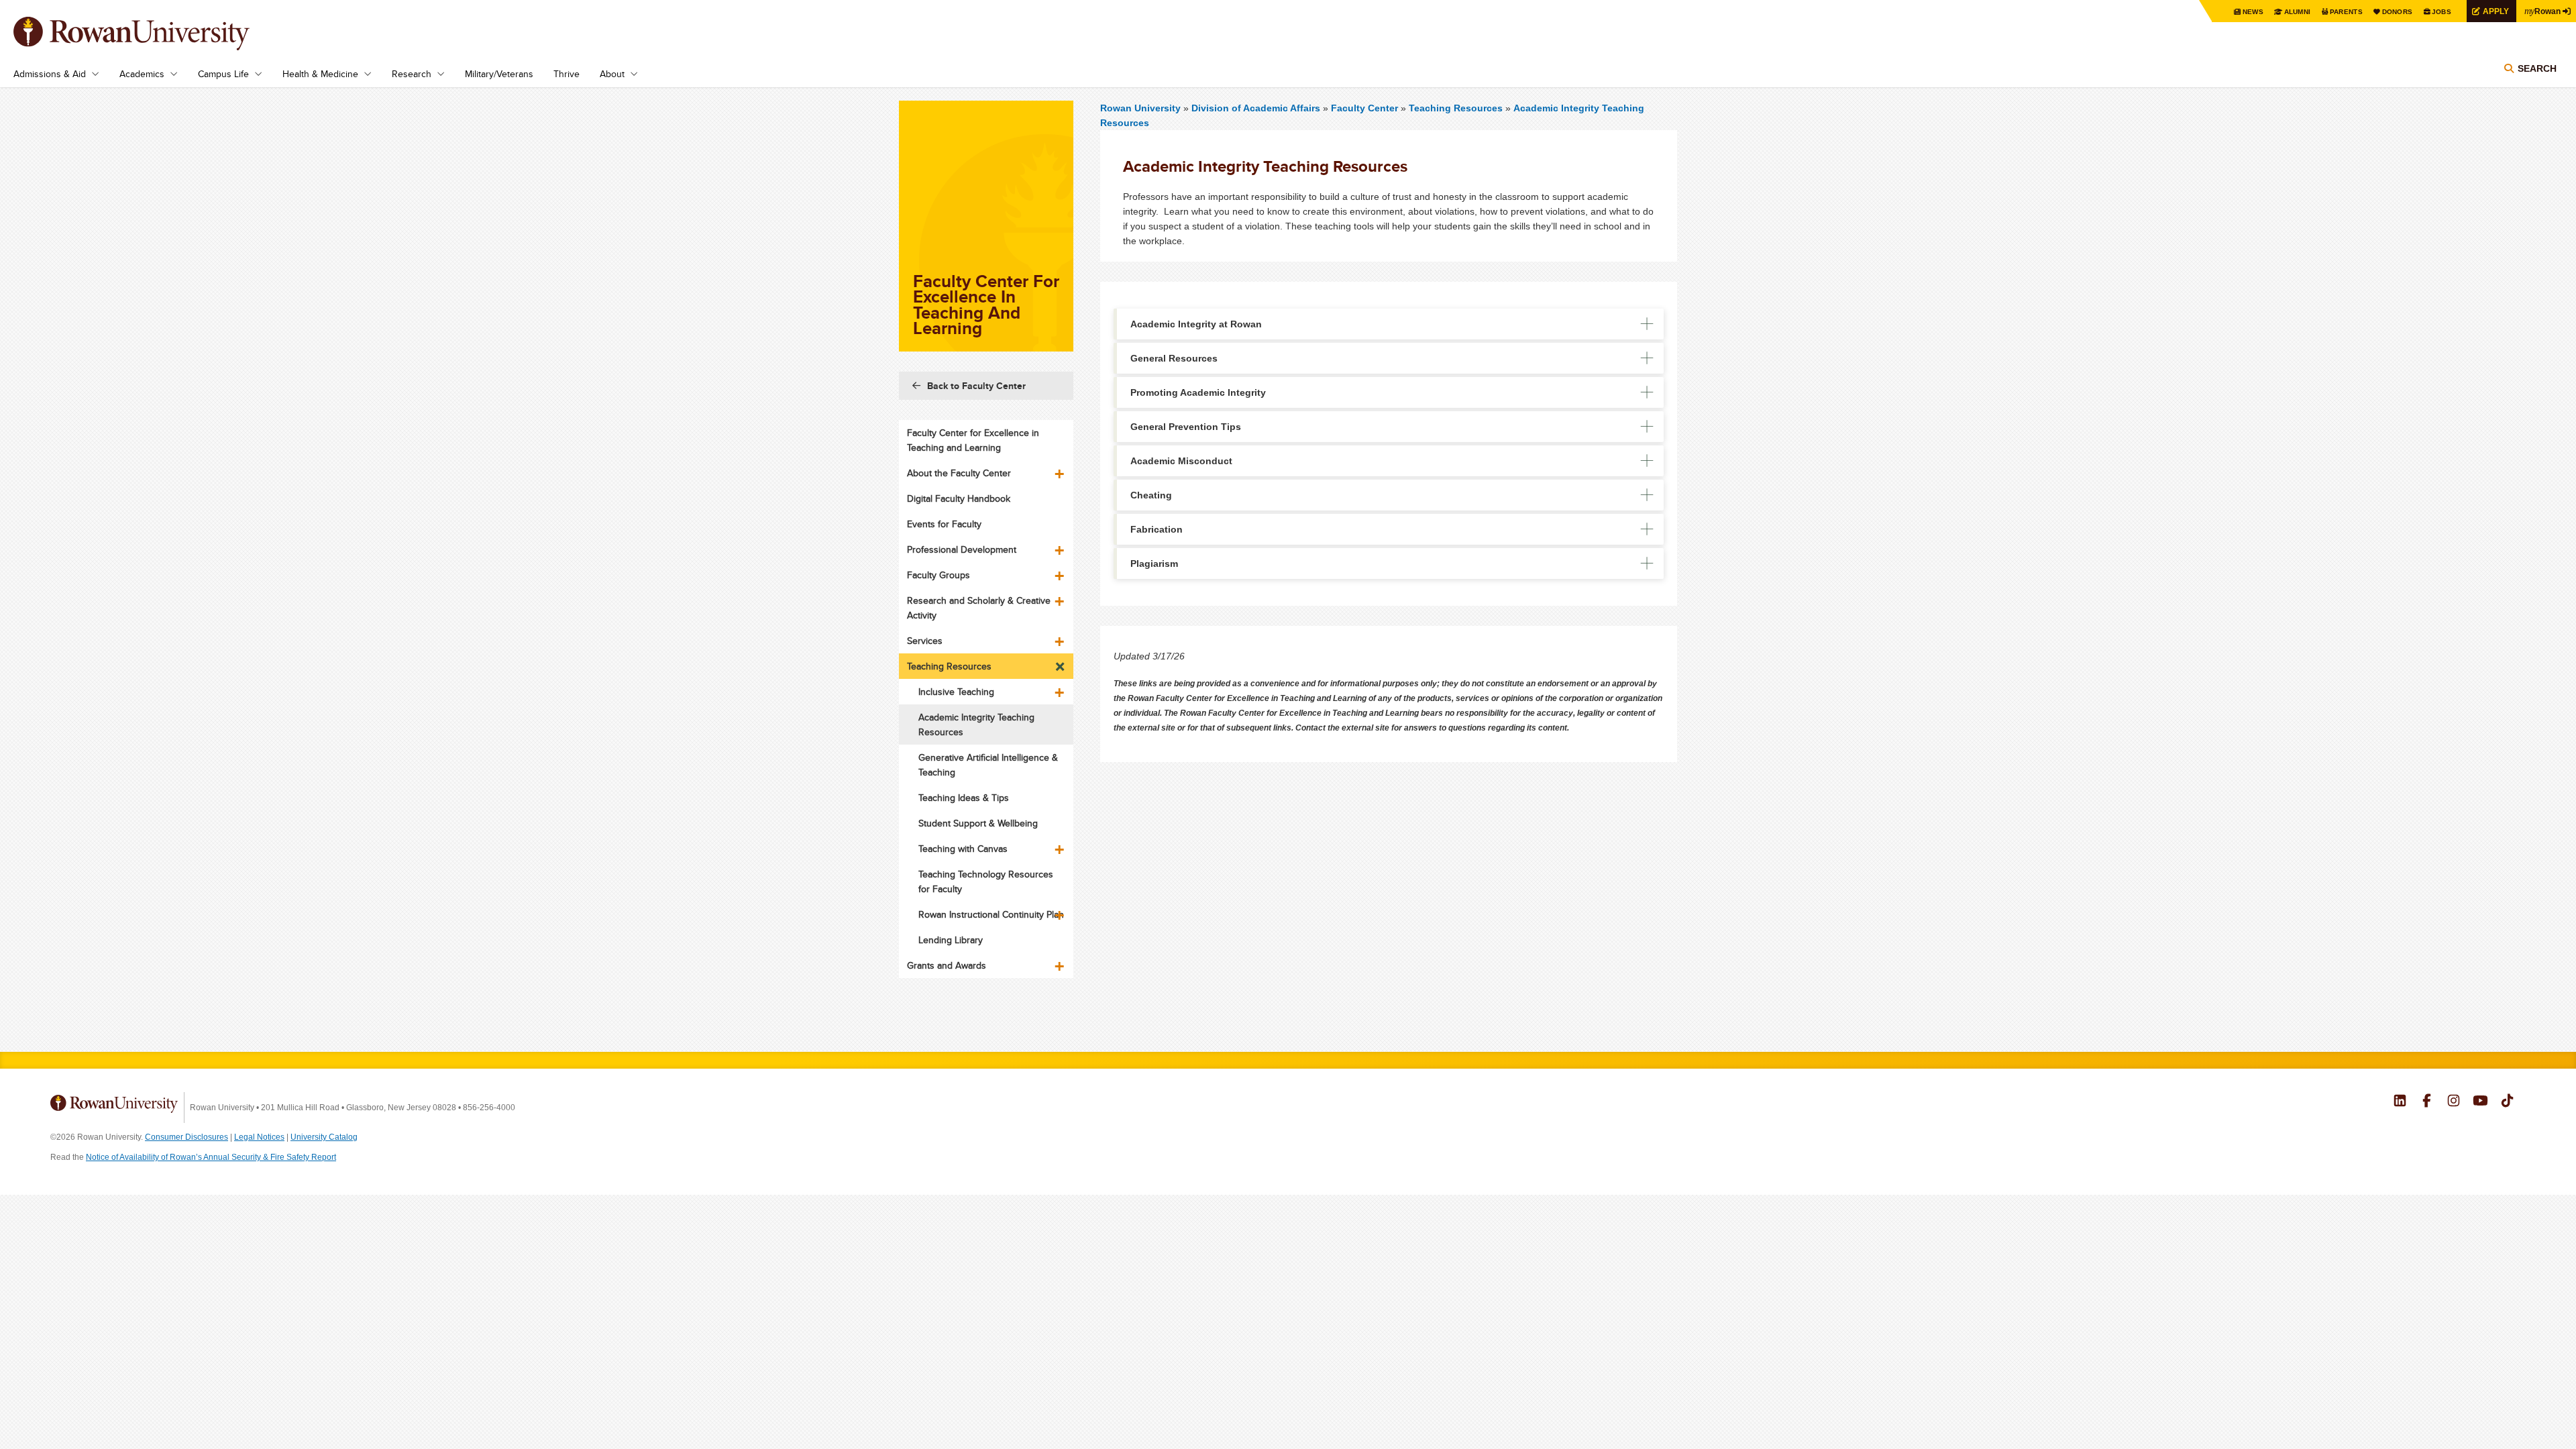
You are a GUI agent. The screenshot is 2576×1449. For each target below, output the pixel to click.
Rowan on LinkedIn (2400, 1102)
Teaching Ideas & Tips (964, 798)
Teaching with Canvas (963, 849)
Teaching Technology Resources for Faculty (986, 881)
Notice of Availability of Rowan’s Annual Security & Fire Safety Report (211, 1157)
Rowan (2542, 11)
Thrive (567, 74)
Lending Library (951, 940)
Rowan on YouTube (2480, 1102)
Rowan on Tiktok (2507, 1102)
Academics (142, 74)
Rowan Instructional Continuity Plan (991, 914)
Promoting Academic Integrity (1198, 392)
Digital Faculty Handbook (959, 498)
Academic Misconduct (1181, 461)
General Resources (1174, 358)
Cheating (1151, 495)
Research (412, 74)
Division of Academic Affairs (1257, 108)
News (2253, 12)
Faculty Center (1364, 108)
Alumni (2298, 12)
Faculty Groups (938, 575)
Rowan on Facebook (2427, 1102)
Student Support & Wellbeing (978, 823)
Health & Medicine (320, 74)
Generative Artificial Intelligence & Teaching (988, 765)
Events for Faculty (944, 524)
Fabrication (1157, 529)
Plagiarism (1154, 563)
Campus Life (223, 74)
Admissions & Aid (50, 74)
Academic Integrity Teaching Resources (976, 724)
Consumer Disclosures (186, 1137)
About (612, 74)
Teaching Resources (1456, 108)
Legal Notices (259, 1137)
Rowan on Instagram (2454, 1102)
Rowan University (151, 34)
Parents (2346, 12)
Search (2537, 68)
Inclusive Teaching (956, 692)
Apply (2496, 11)
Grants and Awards (947, 965)
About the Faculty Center (959, 473)
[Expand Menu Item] (1061, 469)
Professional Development (962, 549)
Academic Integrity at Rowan (1196, 324)
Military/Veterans (499, 74)
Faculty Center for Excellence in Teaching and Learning (973, 440)
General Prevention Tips (1186, 427)
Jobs (2441, 12)
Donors (2398, 12)
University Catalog (324, 1137)
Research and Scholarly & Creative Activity (979, 608)
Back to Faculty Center (976, 386)
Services (925, 641)
